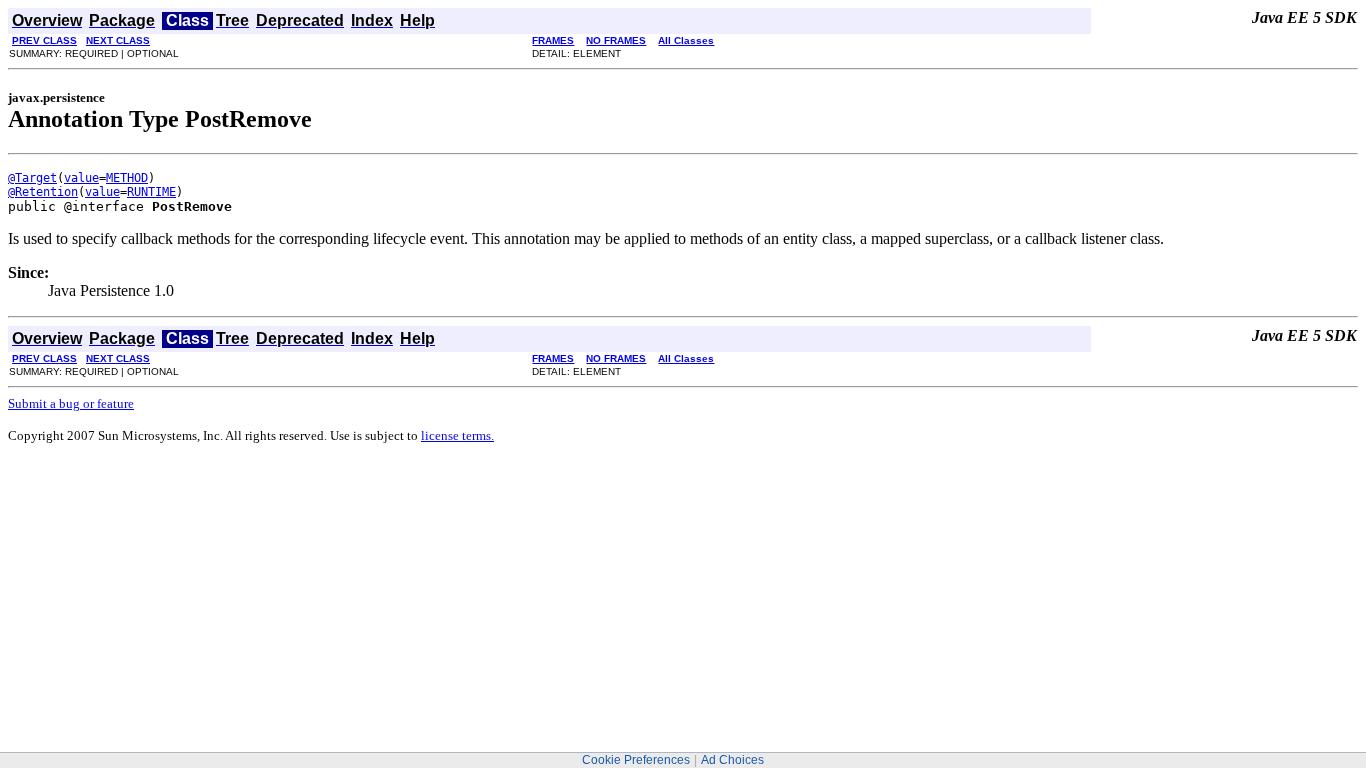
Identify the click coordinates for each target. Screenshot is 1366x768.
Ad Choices (732, 760)
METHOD (127, 178)
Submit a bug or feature (71, 403)
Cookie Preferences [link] (636, 760)
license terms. (457, 435)
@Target (32, 178)
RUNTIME (151, 192)
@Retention (43, 192)
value (81, 178)
